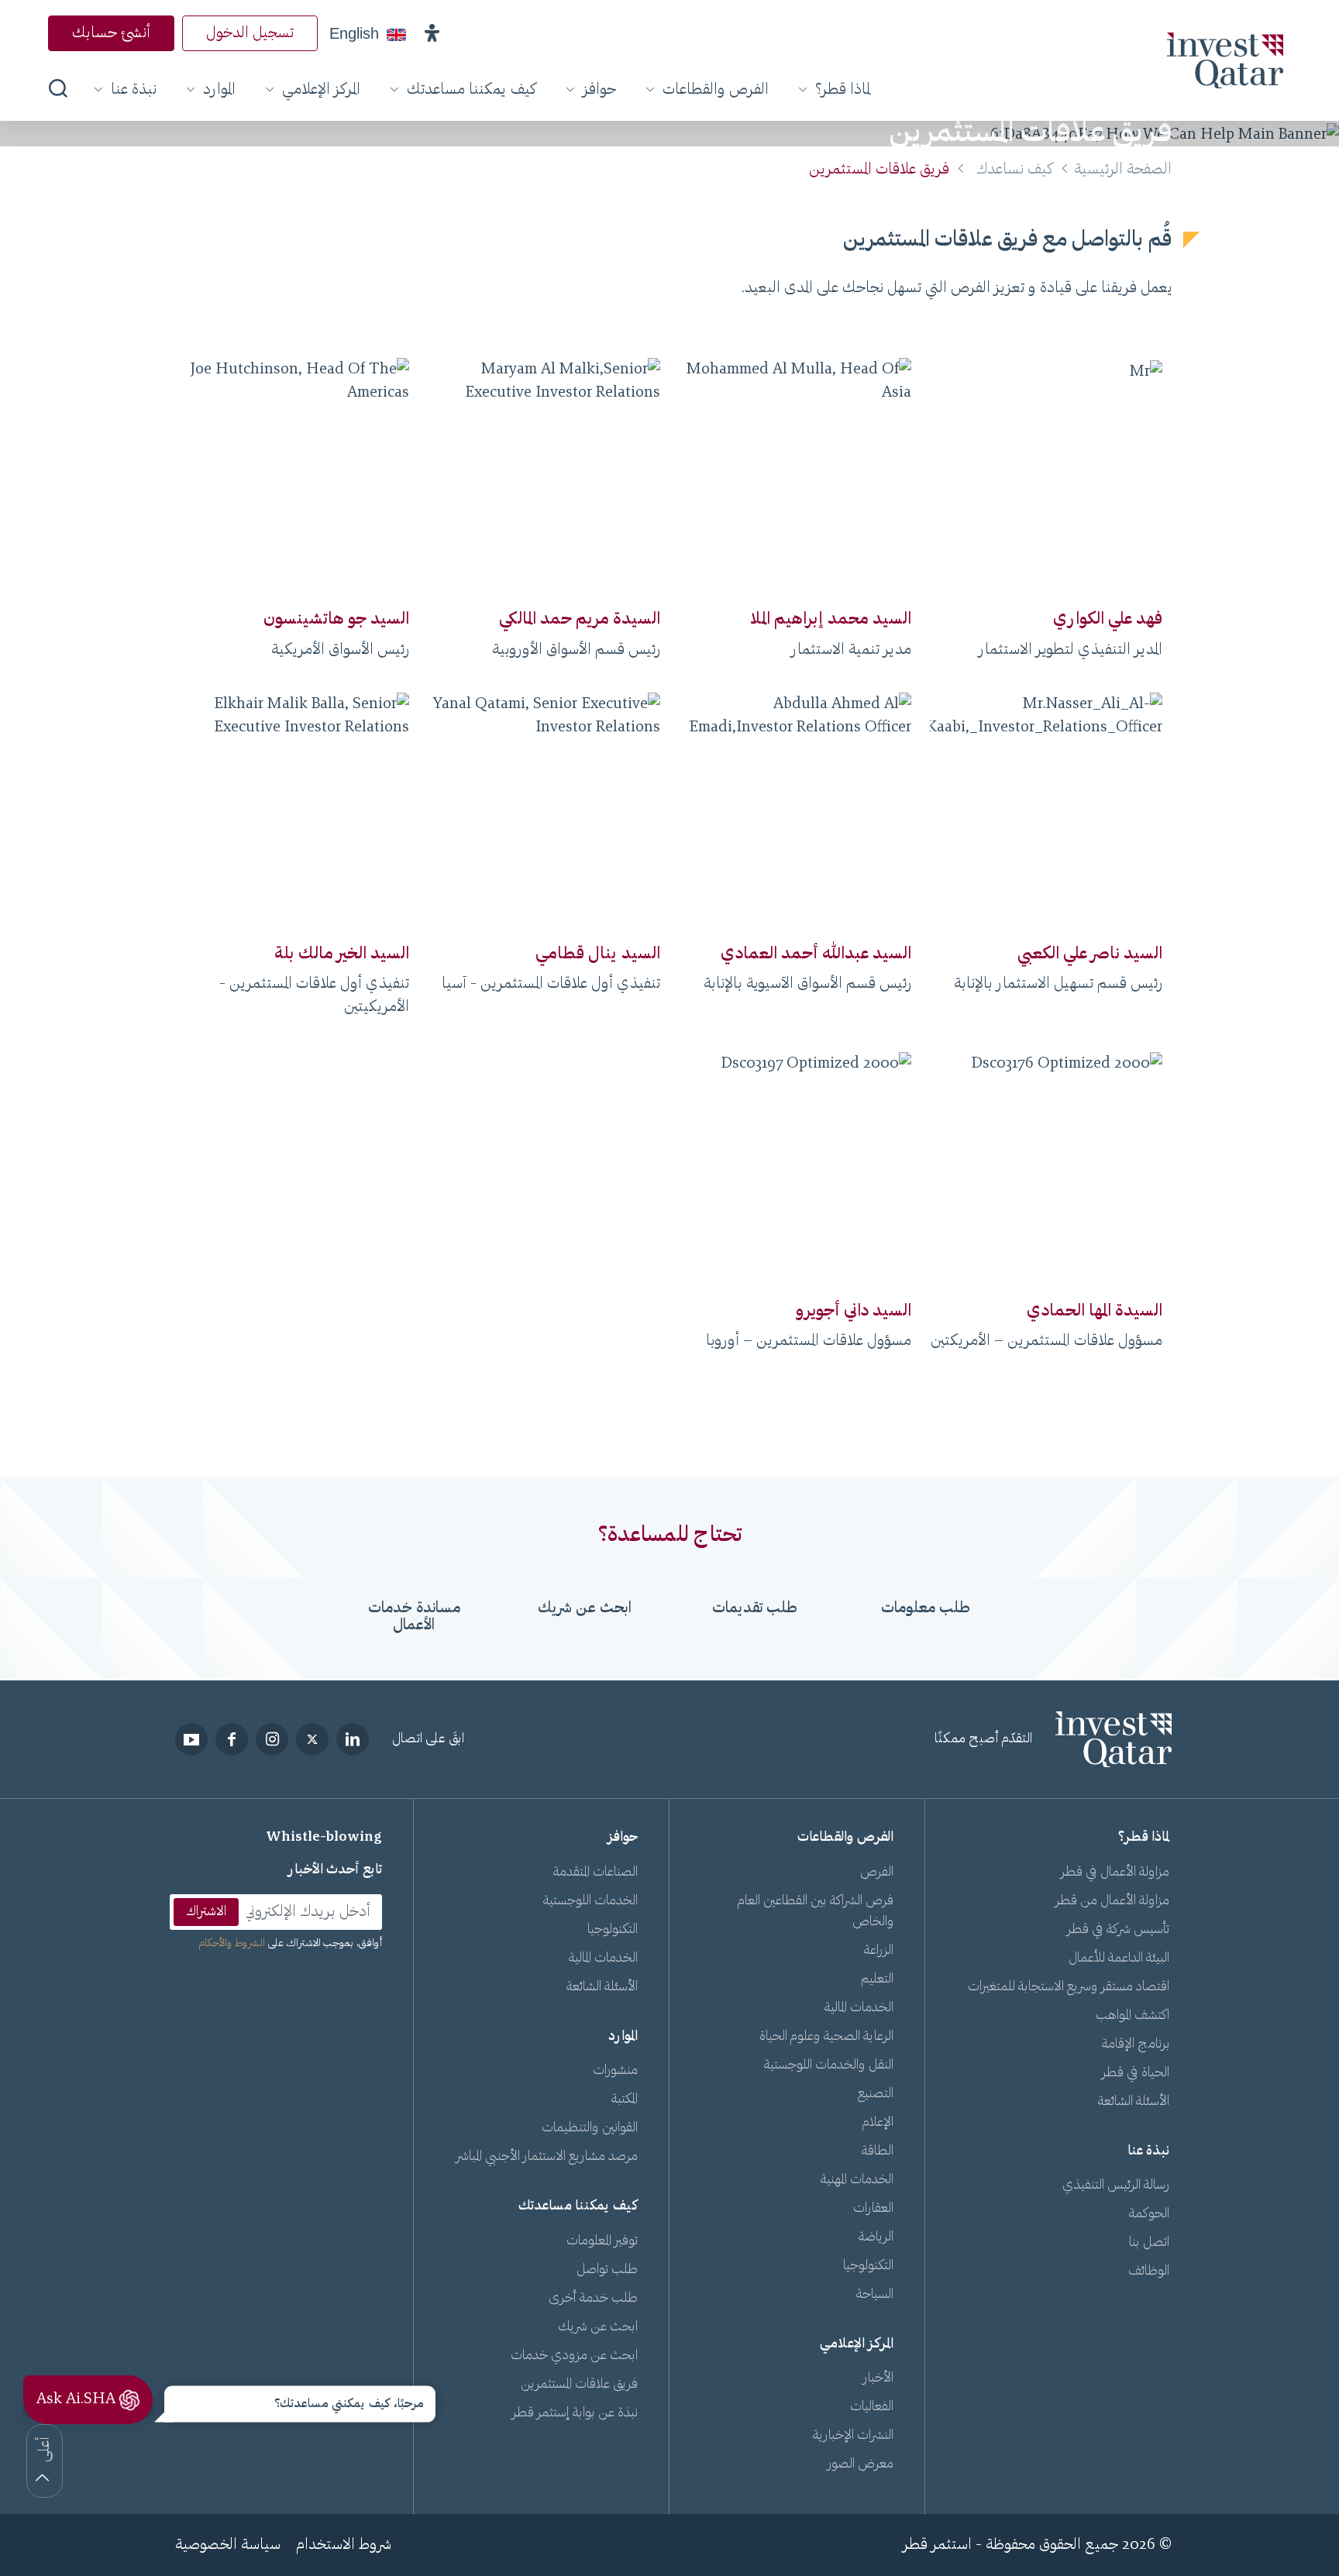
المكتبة (625, 2100)
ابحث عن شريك (598, 2327)
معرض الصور (861, 2464)
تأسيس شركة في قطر (1118, 1930)
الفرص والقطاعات (716, 90)
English (354, 33)
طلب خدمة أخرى (593, 2299)
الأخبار (878, 2378)
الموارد (219, 90)
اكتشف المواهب (1132, 2016)
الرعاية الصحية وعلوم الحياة (826, 2037)
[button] (432, 33)
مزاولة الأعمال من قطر (1112, 1901)
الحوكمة (1149, 2214)
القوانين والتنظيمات (590, 2128)
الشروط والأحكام (232, 1944)
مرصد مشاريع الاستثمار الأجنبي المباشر (547, 2157)
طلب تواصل (607, 2270)
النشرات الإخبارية (853, 2436)
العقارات (873, 2209)
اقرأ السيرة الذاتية (1046, 566)
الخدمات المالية (859, 2008)
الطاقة (878, 2151)
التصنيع (876, 2094)
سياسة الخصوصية (228, 2545)
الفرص (877, 1873)
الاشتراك (206, 1912)
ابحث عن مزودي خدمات (574, 2356)
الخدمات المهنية (857, 2180)
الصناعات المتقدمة (595, 1873)
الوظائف (1149, 2272)
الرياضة (876, 2237)
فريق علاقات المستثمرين (579, 2385)
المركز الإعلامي (321, 90)
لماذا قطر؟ (843, 90)
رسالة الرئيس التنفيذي (1116, 2186)
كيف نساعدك (1015, 170)
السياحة (875, 2295)
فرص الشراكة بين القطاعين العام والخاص (816, 1912)
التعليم (877, 1979)
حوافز (599, 90)
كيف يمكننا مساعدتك (472, 90)
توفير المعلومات (602, 2241)
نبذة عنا (134, 90)
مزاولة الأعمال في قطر (1115, 1873)
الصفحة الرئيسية (1123, 170)
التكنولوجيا (868, 2266)
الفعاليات (872, 2407)
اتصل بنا (1149, 2243)
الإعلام (878, 2123)
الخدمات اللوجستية (590, 1901)
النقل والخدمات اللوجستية (829, 2065)
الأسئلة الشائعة (1134, 2102)
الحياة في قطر (1136, 2073)
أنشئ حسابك (111, 33)
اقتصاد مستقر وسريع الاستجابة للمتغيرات (1069, 1987)
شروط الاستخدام (344, 2545)
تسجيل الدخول (250, 33)
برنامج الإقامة (1136, 2045)
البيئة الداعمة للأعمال (1119, 1959)
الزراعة (879, 1951)
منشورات (615, 2071)
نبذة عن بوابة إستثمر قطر (575, 2413)
